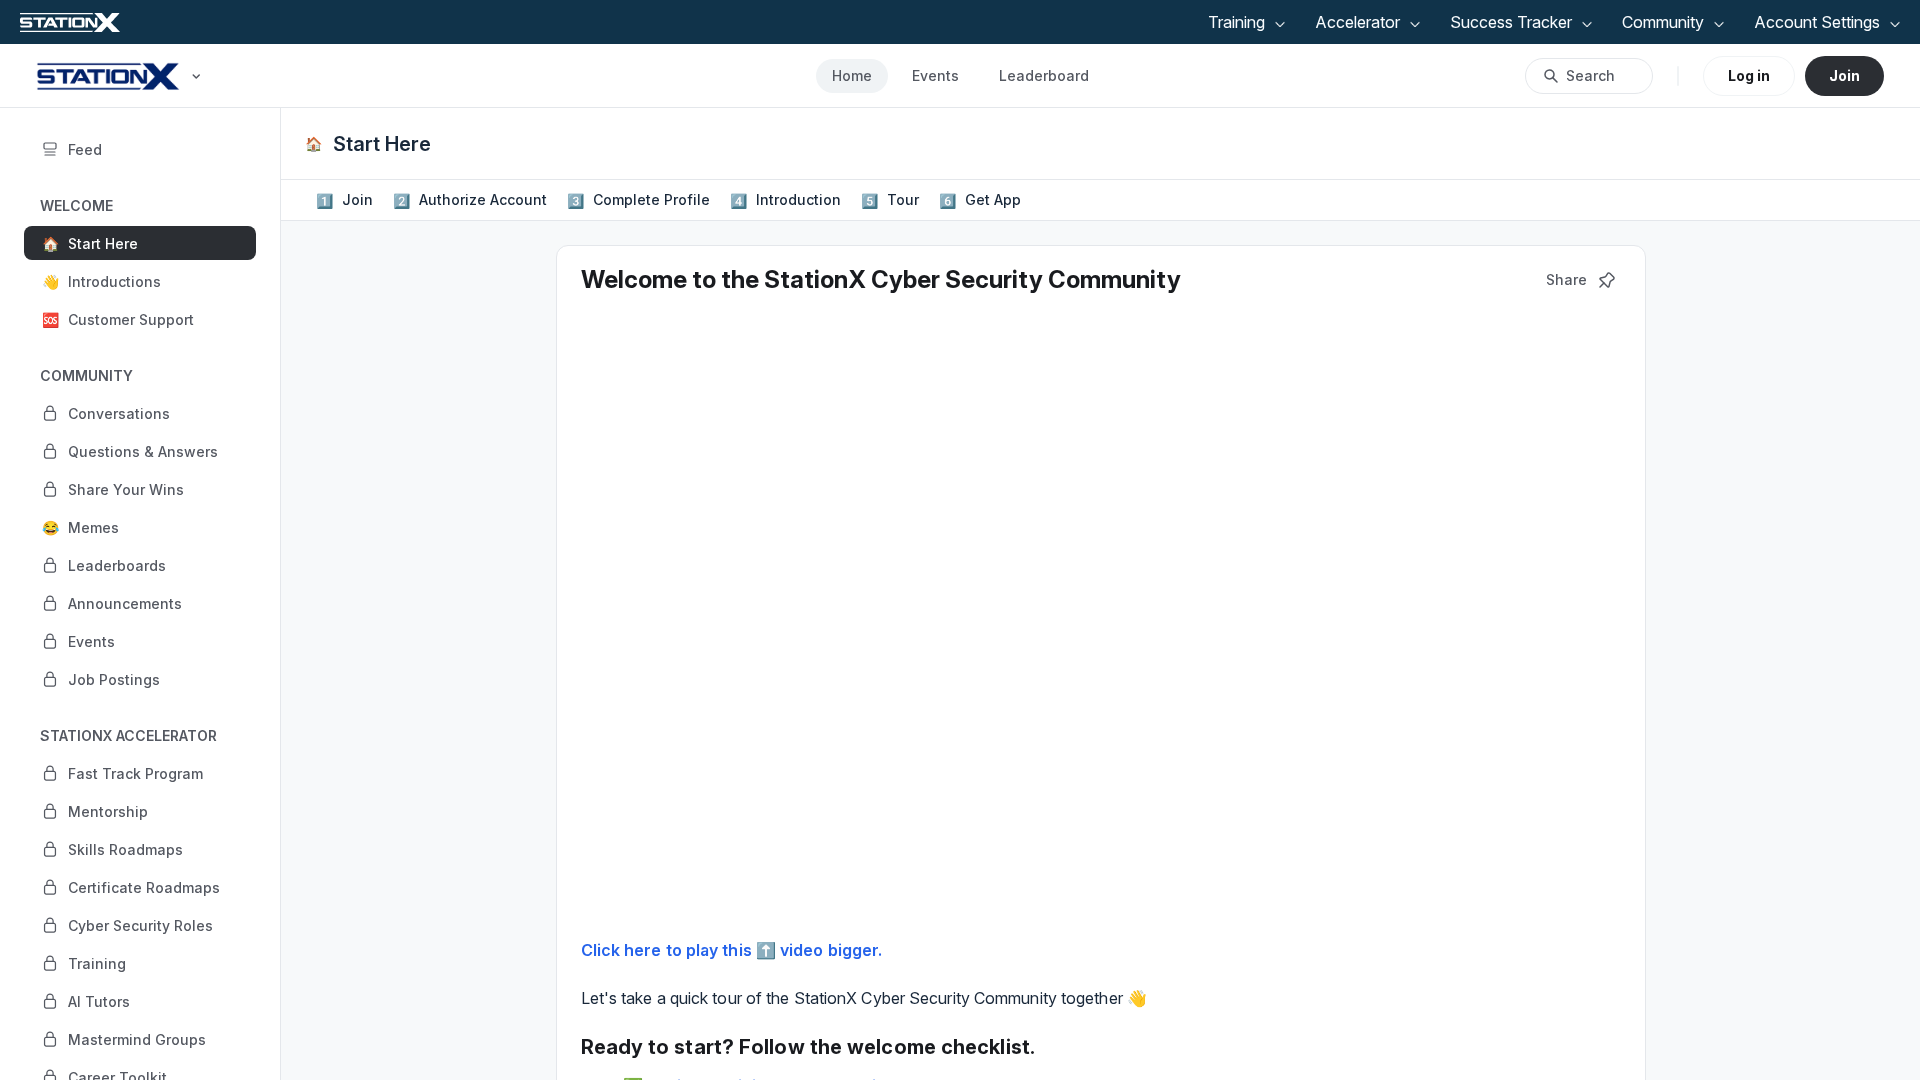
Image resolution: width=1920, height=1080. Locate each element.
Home (852, 75)
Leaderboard (1044, 75)
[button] (140, 243)
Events (935, 75)
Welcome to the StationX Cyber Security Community (881, 279)
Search (1590, 75)
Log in (1749, 75)
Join (1844, 75)
